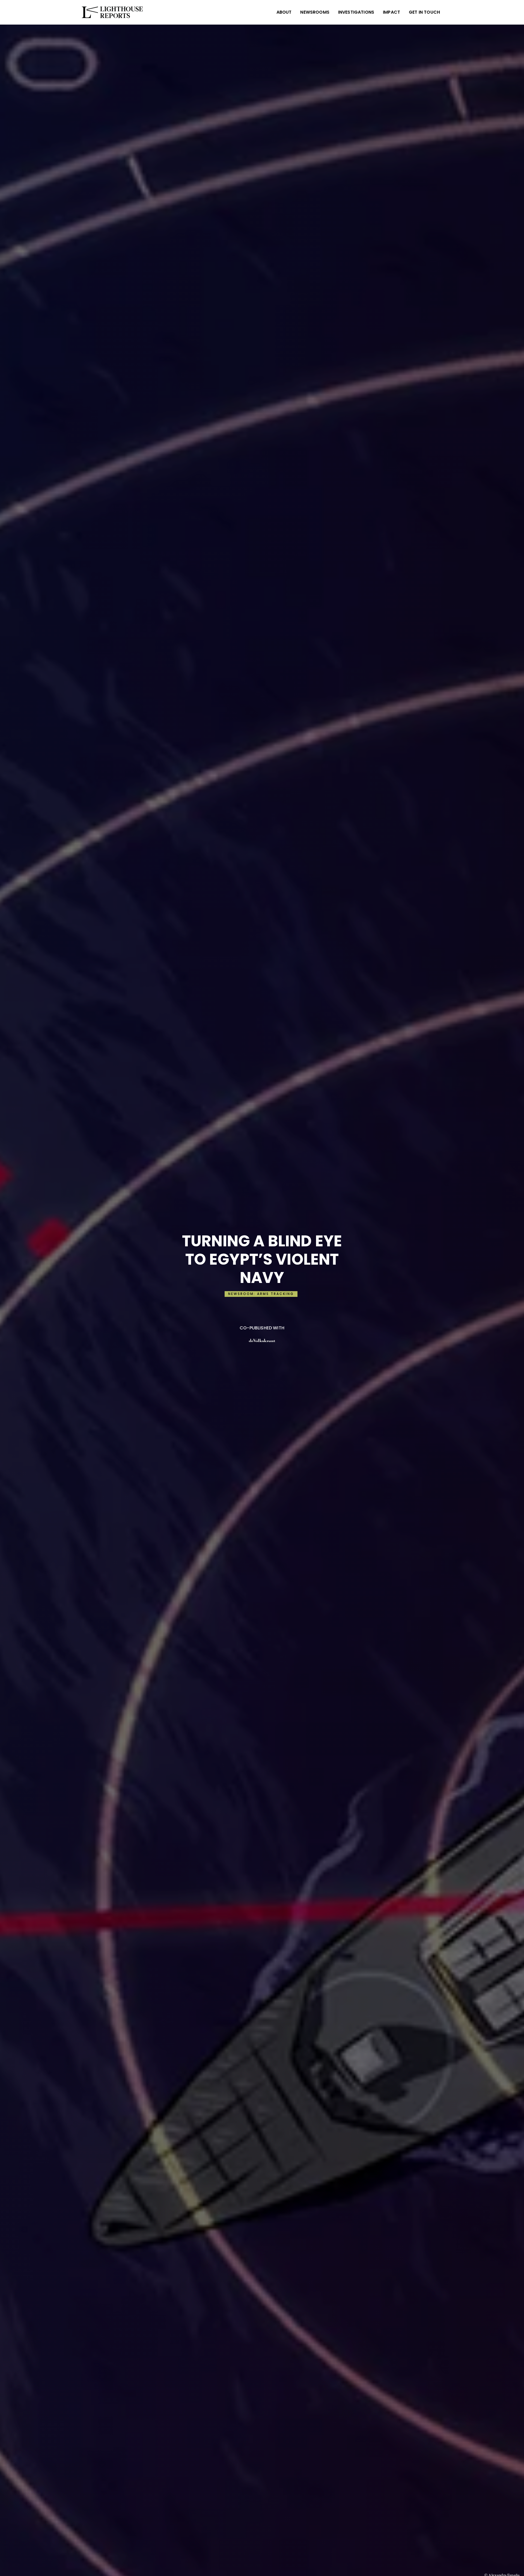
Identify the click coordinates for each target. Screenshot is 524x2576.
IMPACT (391, 12)
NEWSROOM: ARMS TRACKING (261, 1294)
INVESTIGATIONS (356, 12)
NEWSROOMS (315, 12)
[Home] (113, 12)
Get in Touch (424, 12)
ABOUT (284, 12)
